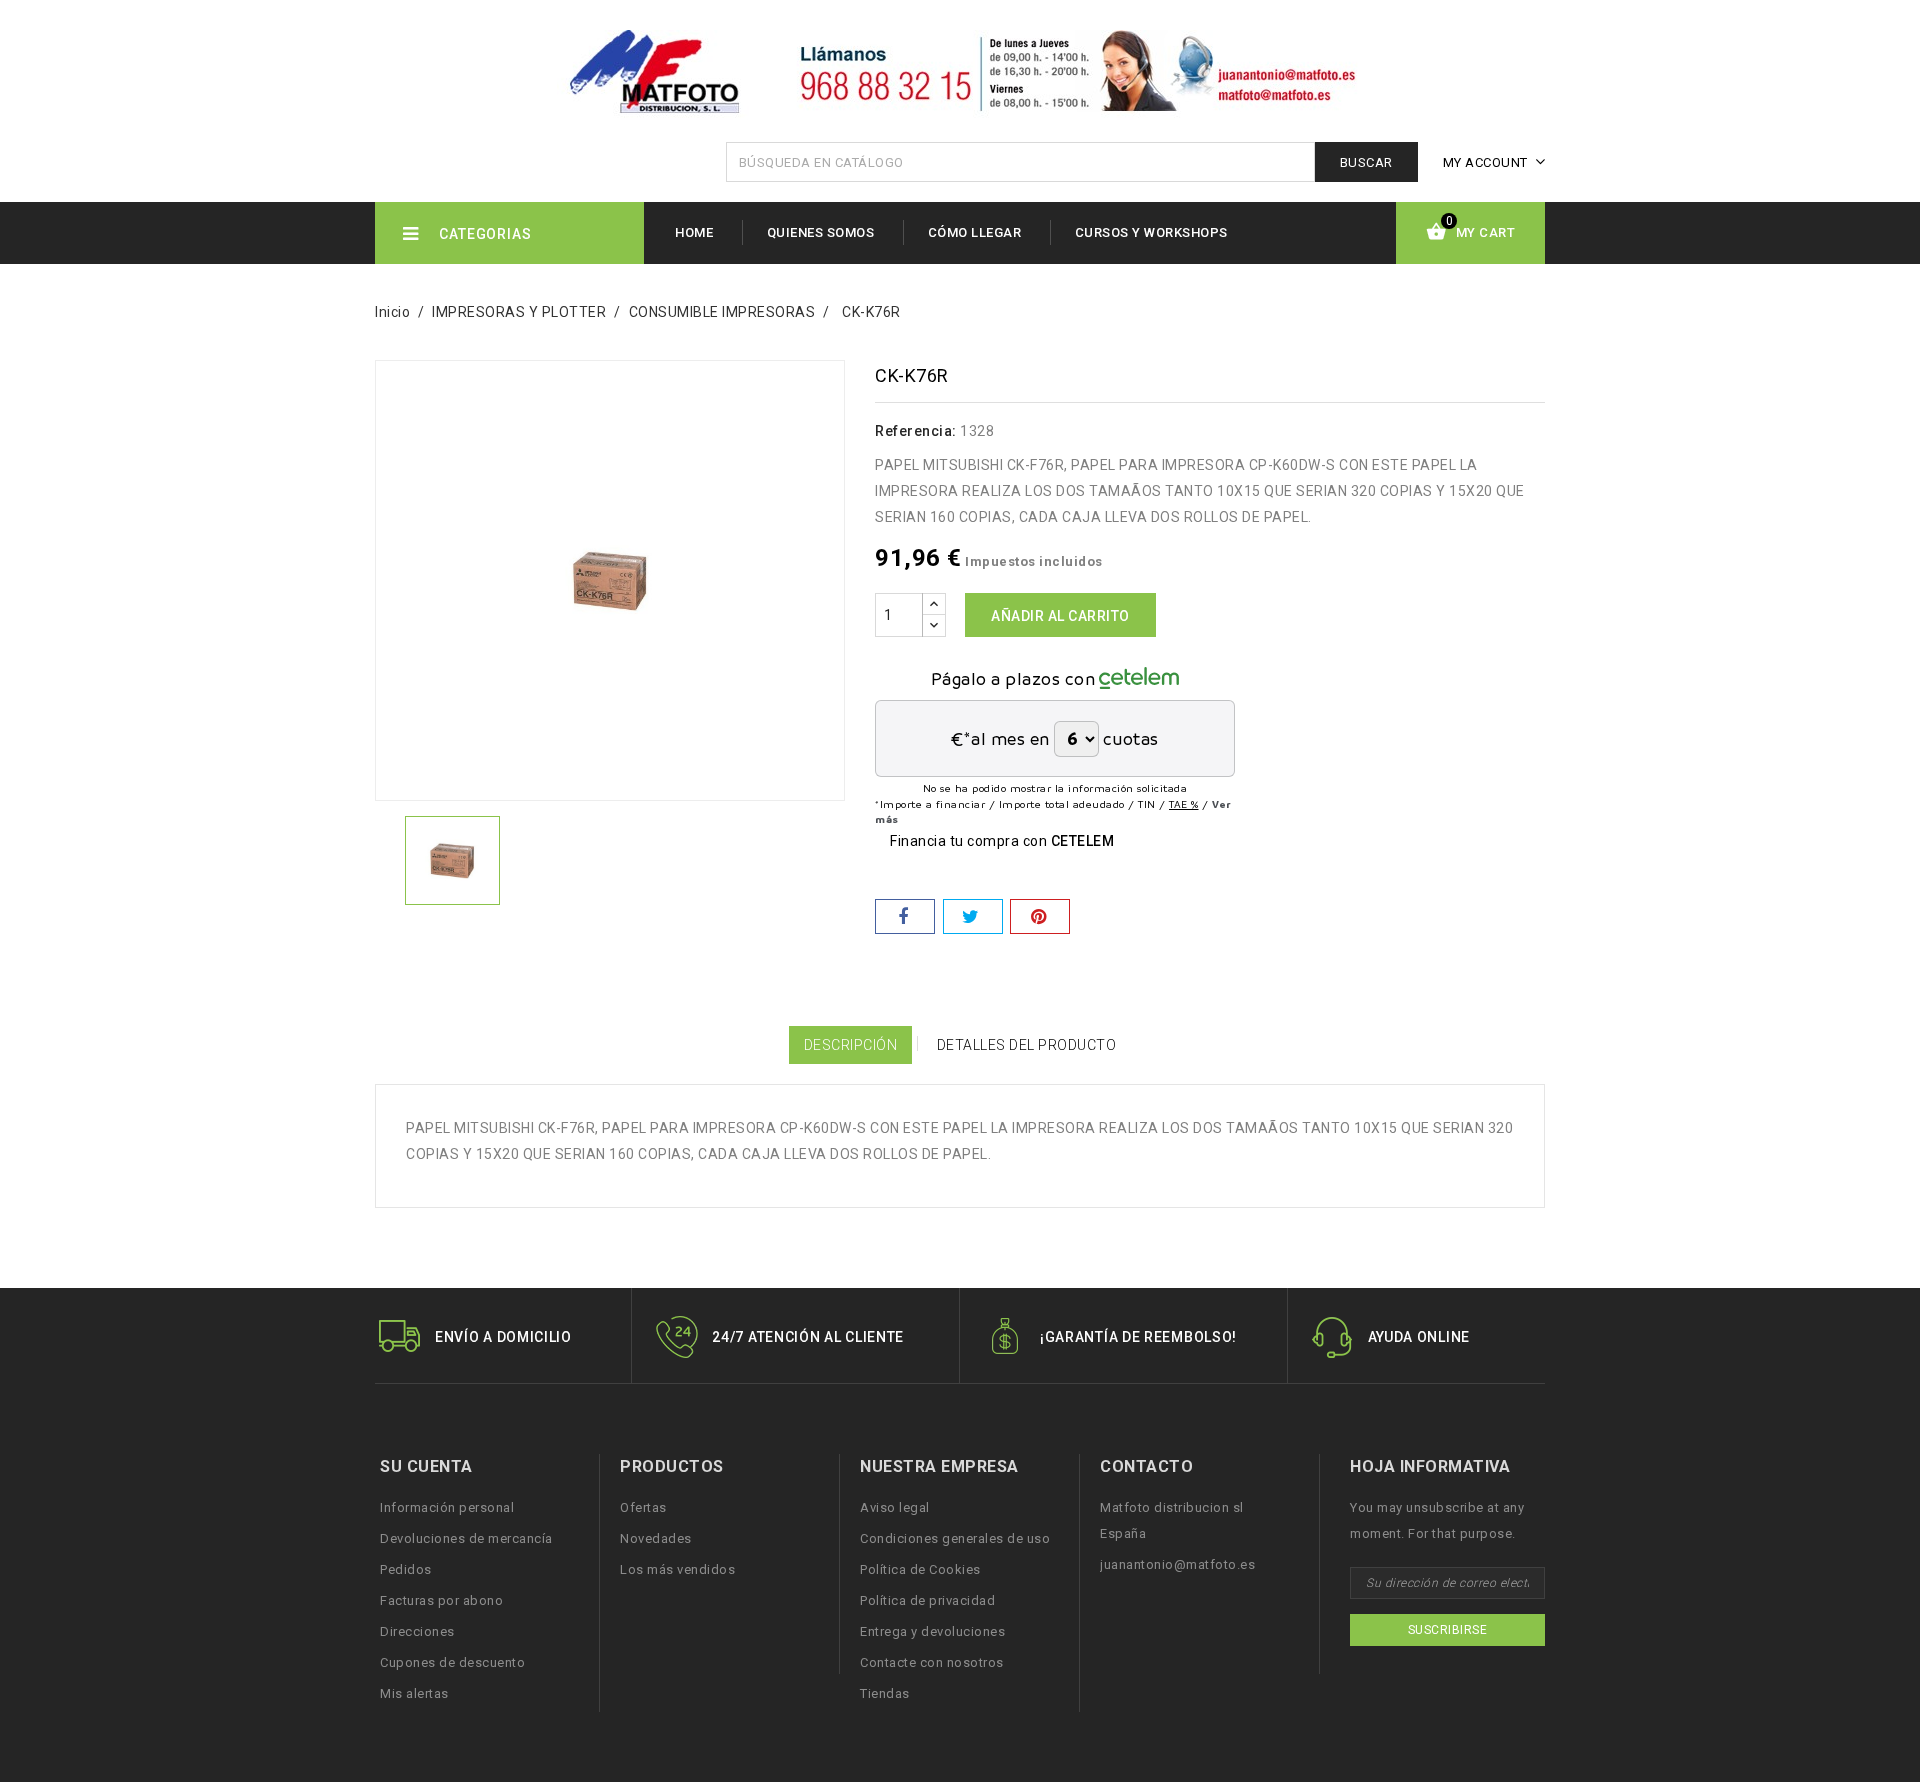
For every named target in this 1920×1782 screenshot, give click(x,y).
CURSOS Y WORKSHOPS (1151, 232)
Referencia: (916, 431)
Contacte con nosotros (932, 1662)
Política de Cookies (920, 1569)
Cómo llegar (975, 232)
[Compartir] (905, 916)
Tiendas (885, 1693)
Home (694, 232)
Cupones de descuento (452, 1662)
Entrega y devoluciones (932, 1631)
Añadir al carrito (1060, 616)
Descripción (851, 1045)
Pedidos (406, 1569)
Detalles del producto (1027, 1045)
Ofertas (643, 1507)
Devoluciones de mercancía (466, 1538)
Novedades (656, 1538)
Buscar (1366, 162)
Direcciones (417, 1631)
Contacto (1146, 1466)
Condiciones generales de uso (955, 1538)
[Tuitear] (973, 916)
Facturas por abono (441, 1600)
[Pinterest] (1040, 916)
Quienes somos (821, 232)
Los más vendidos (677, 1569)
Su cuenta (426, 1466)
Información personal (447, 1507)
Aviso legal (895, 1507)
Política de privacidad (927, 1600)
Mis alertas (414, 1693)
